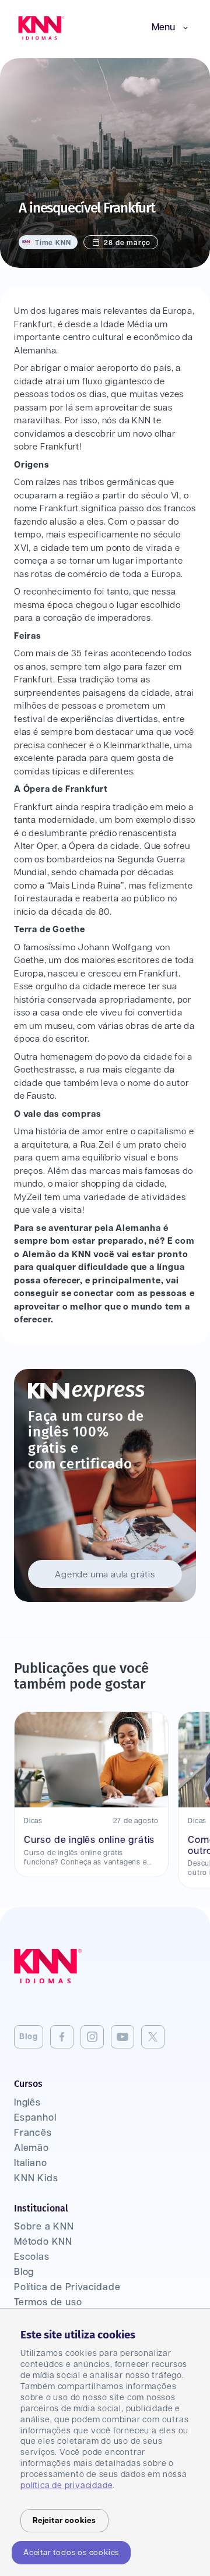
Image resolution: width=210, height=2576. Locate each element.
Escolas (32, 2257)
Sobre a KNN (44, 2227)
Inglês (27, 2103)
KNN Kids (36, 2179)
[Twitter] (153, 2037)
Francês (33, 2133)
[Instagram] (92, 2037)
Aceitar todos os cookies (71, 2553)
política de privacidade (66, 2486)
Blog (29, 2037)
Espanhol (35, 2118)
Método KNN (43, 2242)
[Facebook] (62, 2037)
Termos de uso (48, 2303)
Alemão (32, 2148)
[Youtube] (123, 2037)
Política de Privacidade (67, 2287)
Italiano (30, 2163)
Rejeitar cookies (64, 2521)
